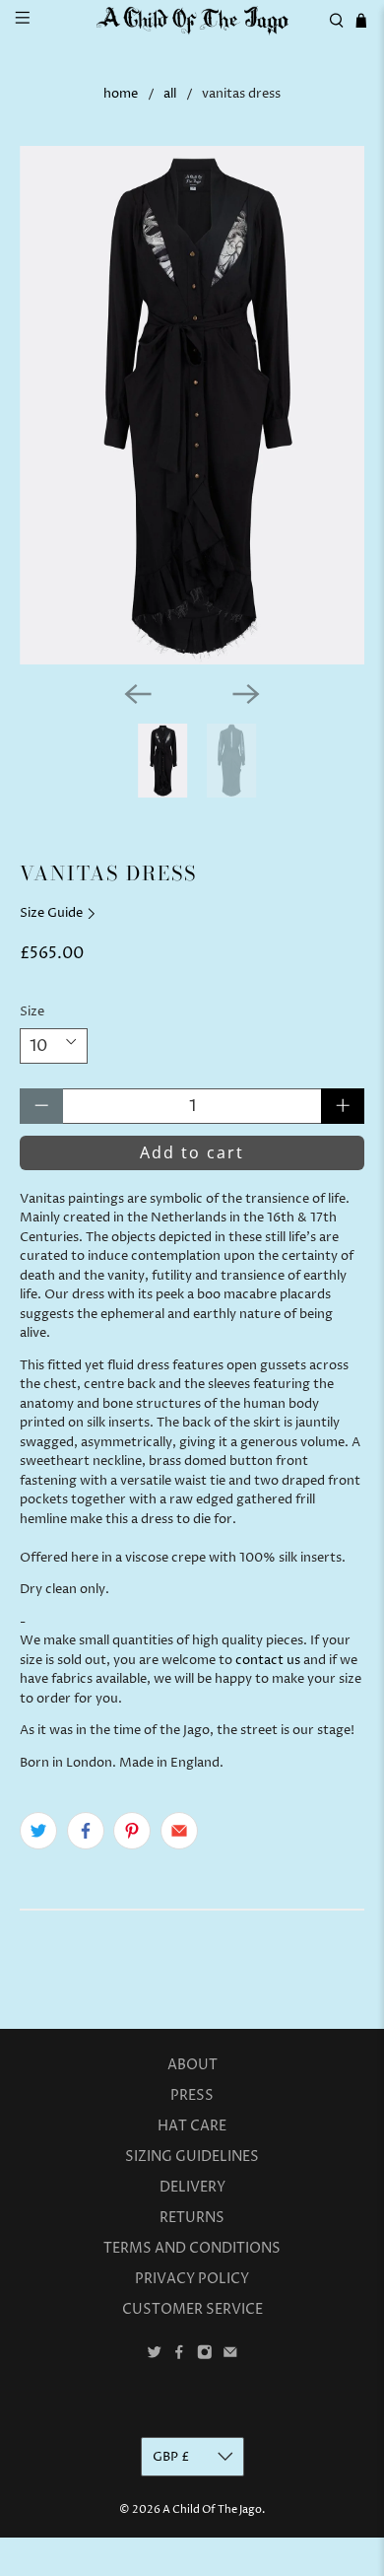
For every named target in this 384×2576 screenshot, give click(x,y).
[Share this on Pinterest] (132, 1831)
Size (32, 1011)
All (170, 94)
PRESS (192, 2095)
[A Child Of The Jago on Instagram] (205, 2355)
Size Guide (53, 913)
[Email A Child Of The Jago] (230, 2355)
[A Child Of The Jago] (192, 21)
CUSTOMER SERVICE (192, 2309)
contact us (268, 1660)
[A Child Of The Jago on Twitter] (155, 2355)
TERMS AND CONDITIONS (192, 2248)
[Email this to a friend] (179, 1831)
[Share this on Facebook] (86, 1831)
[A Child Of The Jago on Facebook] (179, 2355)
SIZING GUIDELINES (192, 2157)
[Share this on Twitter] (38, 1831)
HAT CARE (192, 2126)
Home (121, 94)
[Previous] (138, 694)
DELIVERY (192, 2187)
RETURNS (192, 2218)
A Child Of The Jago (212, 2509)
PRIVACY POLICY (192, 2279)
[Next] (246, 694)
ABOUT (192, 2065)
